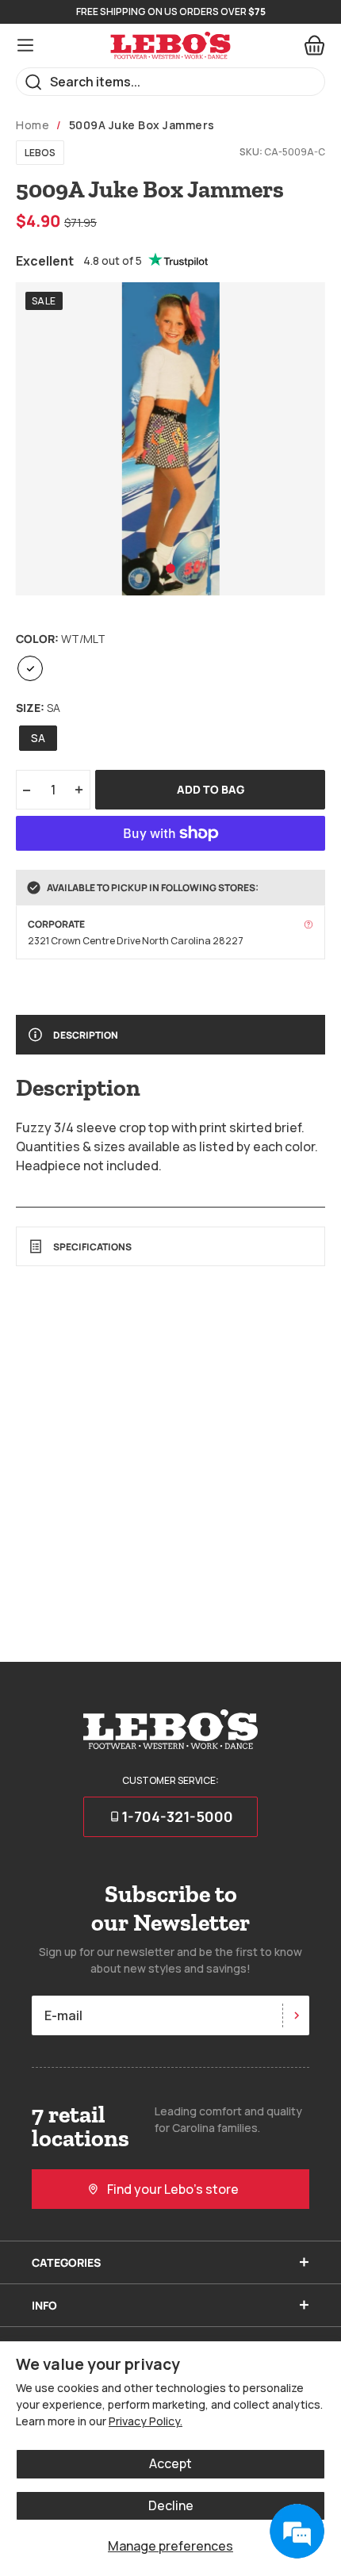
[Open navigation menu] (25, 45)
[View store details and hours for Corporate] (308, 924)
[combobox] (170, 82)
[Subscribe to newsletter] (296, 2015)
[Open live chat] (297, 2532)
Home (33, 125)
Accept (170, 2463)
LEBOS (40, 153)
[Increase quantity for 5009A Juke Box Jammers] (80, 790)
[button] (170, 568)
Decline (171, 2505)
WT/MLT (30, 668)
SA (38, 738)
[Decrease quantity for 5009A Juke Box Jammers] (27, 790)
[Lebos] (170, 46)
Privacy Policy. (146, 2421)
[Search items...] (34, 82)
